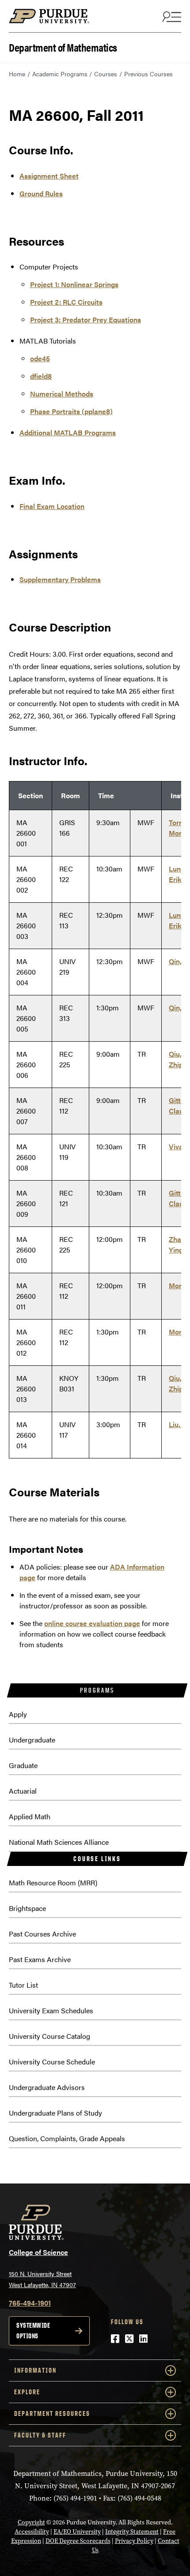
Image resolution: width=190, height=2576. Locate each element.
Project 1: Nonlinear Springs (74, 284)
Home (17, 74)
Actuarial (23, 1791)
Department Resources (52, 2413)
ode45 (40, 358)
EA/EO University (77, 2532)
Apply (18, 1714)
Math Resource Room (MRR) (53, 1882)
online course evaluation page (92, 1623)
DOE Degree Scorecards (78, 2541)
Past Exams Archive (40, 1959)
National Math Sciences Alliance (59, 1842)
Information (35, 2370)
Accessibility (32, 2532)
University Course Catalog (49, 2036)
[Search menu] (171, 16)
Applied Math (30, 1816)
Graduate (23, 1765)
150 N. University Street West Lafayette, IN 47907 (42, 2279)
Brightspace (27, 1908)
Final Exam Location (52, 506)
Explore (27, 2392)
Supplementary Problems (60, 579)
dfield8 (41, 376)
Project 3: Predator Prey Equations (85, 320)
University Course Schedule (52, 2062)
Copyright (31, 2522)
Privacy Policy (134, 2541)
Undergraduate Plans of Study (55, 2113)
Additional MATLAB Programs (68, 432)
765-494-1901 (30, 2303)
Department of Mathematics (63, 47)
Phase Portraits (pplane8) (71, 411)
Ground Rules (41, 193)
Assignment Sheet (49, 176)
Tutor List (23, 1985)
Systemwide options (33, 2331)
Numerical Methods (62, 394)
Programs (97, 1690)
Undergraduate (32, 1740)
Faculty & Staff (40, 2435)
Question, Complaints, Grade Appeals (67, 2138)
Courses (106, 74)
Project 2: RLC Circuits (66, 302)
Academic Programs (60, 74)
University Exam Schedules (51, 2010)
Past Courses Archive (42, 1934)
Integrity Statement (132, 2532)
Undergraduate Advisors (47, 2087)
